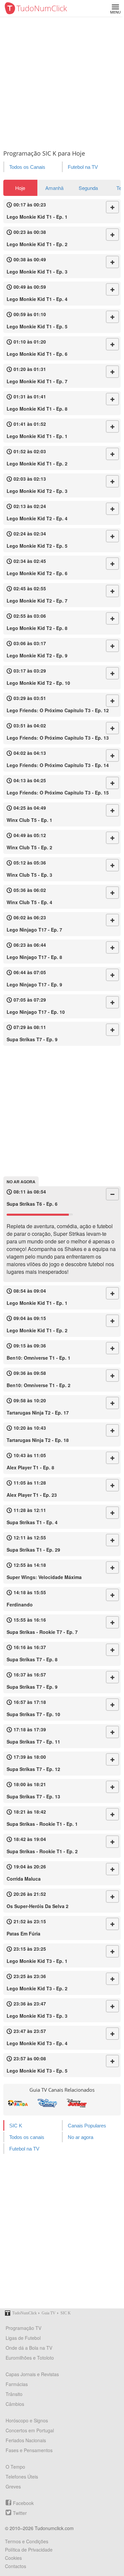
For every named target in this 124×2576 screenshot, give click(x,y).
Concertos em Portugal (30, 2430)
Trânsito (14, 2394)
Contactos (16, 2566)
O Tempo (15, 2467)
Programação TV (23, 2328)
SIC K (16, 2126)
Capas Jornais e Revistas (32, 2374)
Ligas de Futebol (23, 2338)
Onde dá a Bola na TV (29, 2348)
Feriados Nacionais (26, 2440)
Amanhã (54, 188)
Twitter (20, 2513)
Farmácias (17, 2384)
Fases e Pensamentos (29, 2450)
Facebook (23, 2503)
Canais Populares (87, 2126)
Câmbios (15, 2404)
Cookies (13, 2558)
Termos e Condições (27, 2541)
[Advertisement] (62, 82)
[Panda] (18, 2103)
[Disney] (47, 2103)
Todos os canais (27, 2137)
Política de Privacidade (29, 2550)
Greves (13, 2486)
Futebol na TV (83, 167)
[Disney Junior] (77, 2103)
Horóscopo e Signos (27, 2420)
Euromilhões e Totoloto (30, 2358)
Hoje (20, 188)
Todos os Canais (27, 167)
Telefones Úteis (22, 2477)
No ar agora (81, 2137)
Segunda (88, 188)
